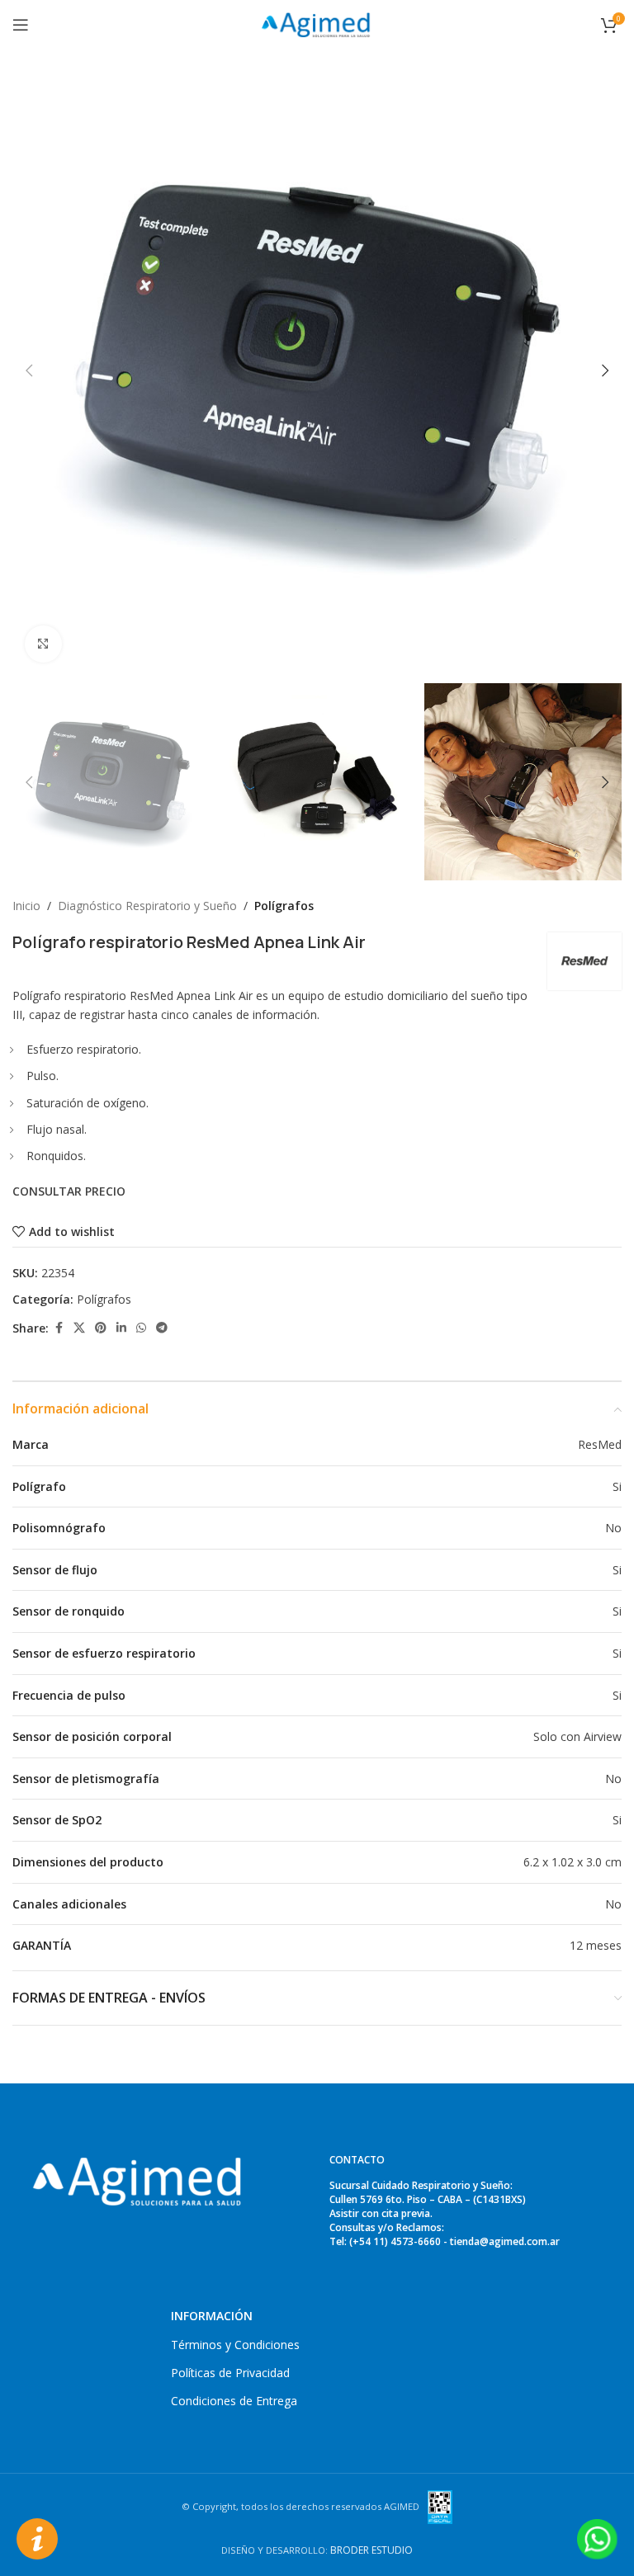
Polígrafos (284, 906)
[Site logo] (317, 24)
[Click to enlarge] (43, 644)
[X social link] (79, 1328)
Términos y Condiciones (235, 2345)
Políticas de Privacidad (230, 2373)
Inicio (26, 906)
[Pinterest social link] (101, 1328)
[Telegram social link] (162, 1328)
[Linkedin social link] (121, 1328)
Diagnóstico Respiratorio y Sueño (147, 906)
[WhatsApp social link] (141, 1328)
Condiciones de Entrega (234, 2401)
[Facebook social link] (59, 1328)
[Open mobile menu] (21, 25)
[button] (29, 370)
